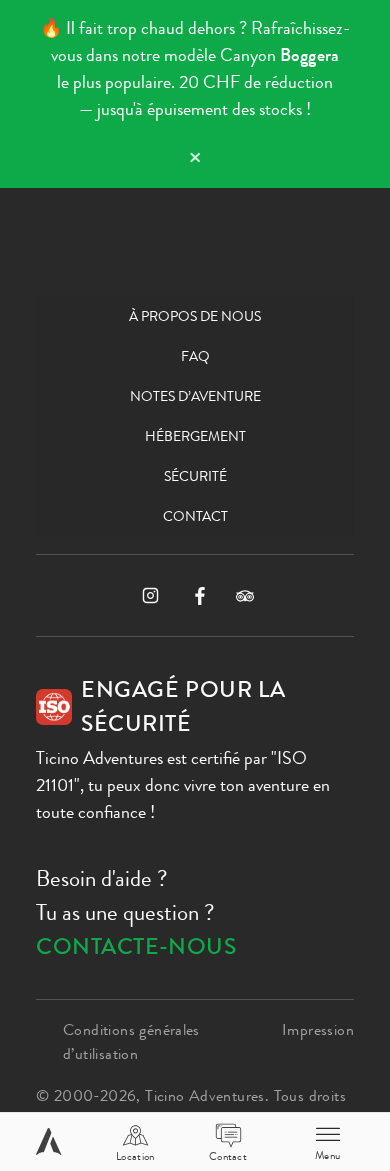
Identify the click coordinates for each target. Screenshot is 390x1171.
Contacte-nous (136, 946)
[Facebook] (200, 596)
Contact (195, 516)
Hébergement (195, 436)
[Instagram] (150, 595)
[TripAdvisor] (245, 596)
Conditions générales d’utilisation (131, 1041)
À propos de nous (195, 316)
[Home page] (48, 1141)
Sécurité (195, 476)
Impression (318, 1029)
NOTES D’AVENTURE (195, 396)
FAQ (195, 356)
